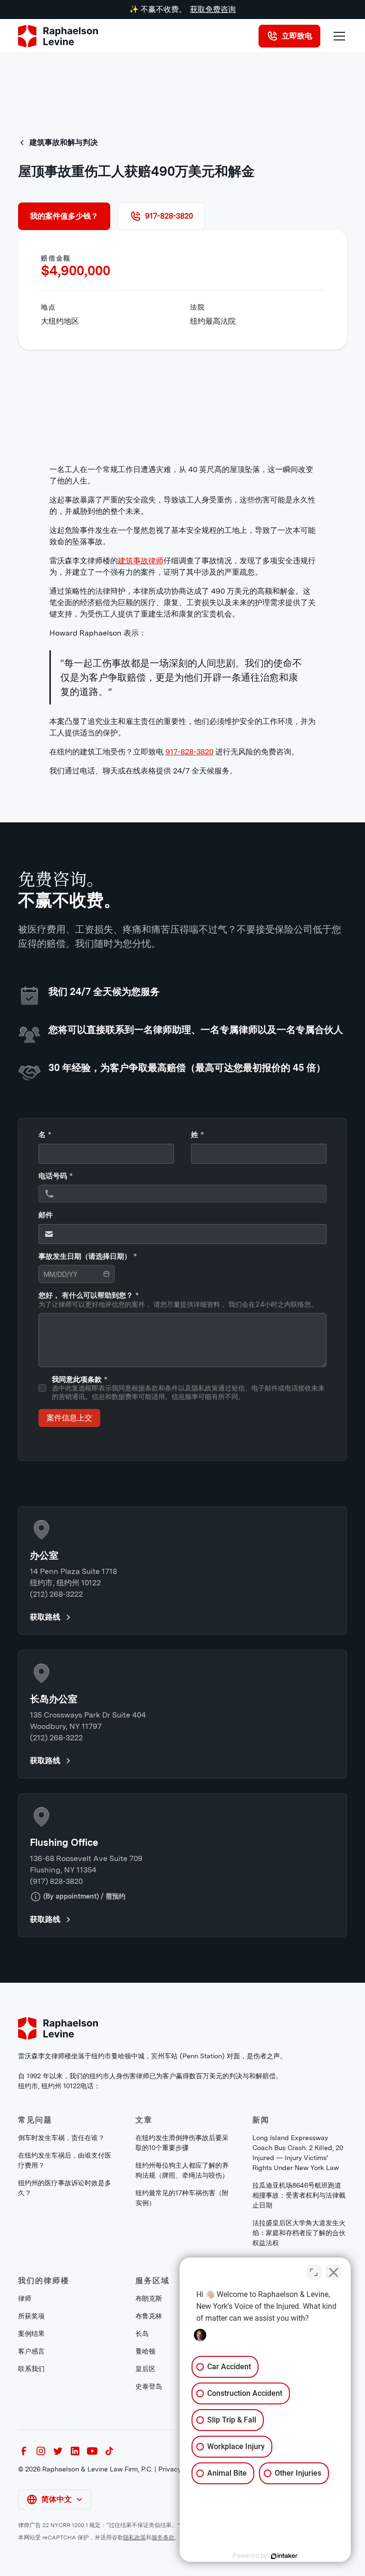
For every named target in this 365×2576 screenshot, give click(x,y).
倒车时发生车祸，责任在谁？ (61, 2138)
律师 (25, 2298)
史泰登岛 (149, 2386)
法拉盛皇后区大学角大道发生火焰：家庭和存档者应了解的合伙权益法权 (299, 2233)
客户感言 (31, 2351)
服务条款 (163, 2537)
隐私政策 (134, 2537)
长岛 (142, 2334)
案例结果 (31, 2334)
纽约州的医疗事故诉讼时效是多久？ (65, 2188)
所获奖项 (31, 2316)
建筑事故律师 (141, 561)
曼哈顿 (145, 2351)
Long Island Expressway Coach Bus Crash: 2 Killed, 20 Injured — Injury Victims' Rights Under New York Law (298, 2153)
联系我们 (31, 2369)
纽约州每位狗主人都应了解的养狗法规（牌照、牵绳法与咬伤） (182, 2170)
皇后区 (145, 2369)
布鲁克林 (149, 2316)
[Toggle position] (314, 2272)
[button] (337, 36)
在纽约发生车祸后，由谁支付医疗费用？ (65, 2160)
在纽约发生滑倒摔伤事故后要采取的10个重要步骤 (182, 2143)
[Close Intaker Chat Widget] (334, 2272)
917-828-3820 (189, 752)
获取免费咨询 (213, 9)
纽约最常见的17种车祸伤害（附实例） (182, 2198)
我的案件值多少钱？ (64, 216)
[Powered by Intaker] (284, 2556)
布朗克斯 (149, 2298)
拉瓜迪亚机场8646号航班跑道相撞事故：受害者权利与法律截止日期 (299, 2195)
